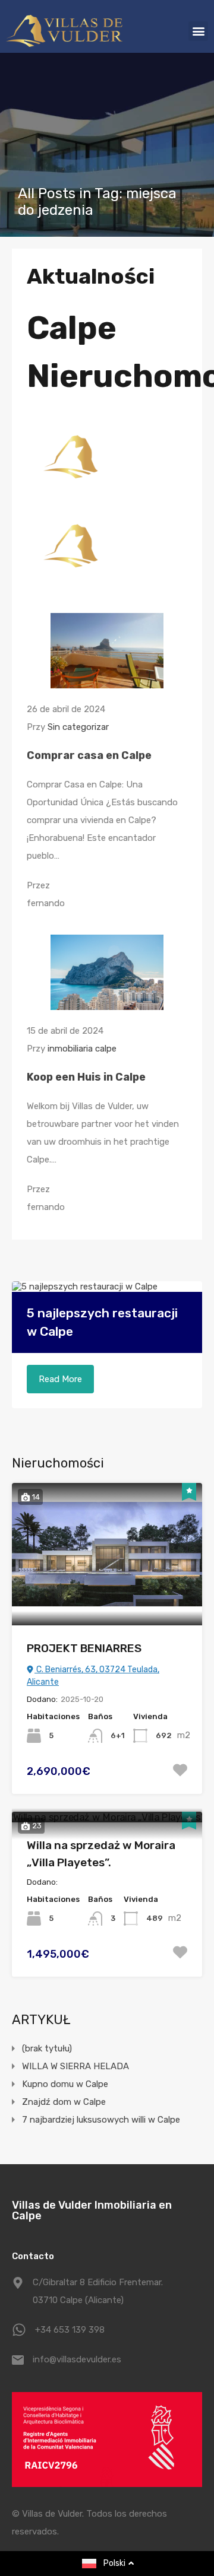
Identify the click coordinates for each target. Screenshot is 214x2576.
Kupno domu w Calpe (65, 2084)
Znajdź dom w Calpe (64, 2102)
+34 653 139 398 (70, 2330)
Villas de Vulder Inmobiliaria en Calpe (92, 2210)
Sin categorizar (78, 727)
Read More (60, 1379)
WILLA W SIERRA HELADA (75, 2066)
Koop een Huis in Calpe (86, 1077)
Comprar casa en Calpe (89, 755)
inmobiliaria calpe (82, 1049)
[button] (198, 31)
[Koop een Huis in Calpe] (107, 1005)
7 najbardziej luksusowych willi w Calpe (101, 2120)
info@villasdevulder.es (77, 2359)
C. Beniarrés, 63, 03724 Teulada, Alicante (93, 1676)
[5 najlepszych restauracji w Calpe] (107, 1287)
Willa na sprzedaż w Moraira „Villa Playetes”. (101, 1854)
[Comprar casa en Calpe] (107, 683)
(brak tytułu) (47, 2048)
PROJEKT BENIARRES (84, 1648)
